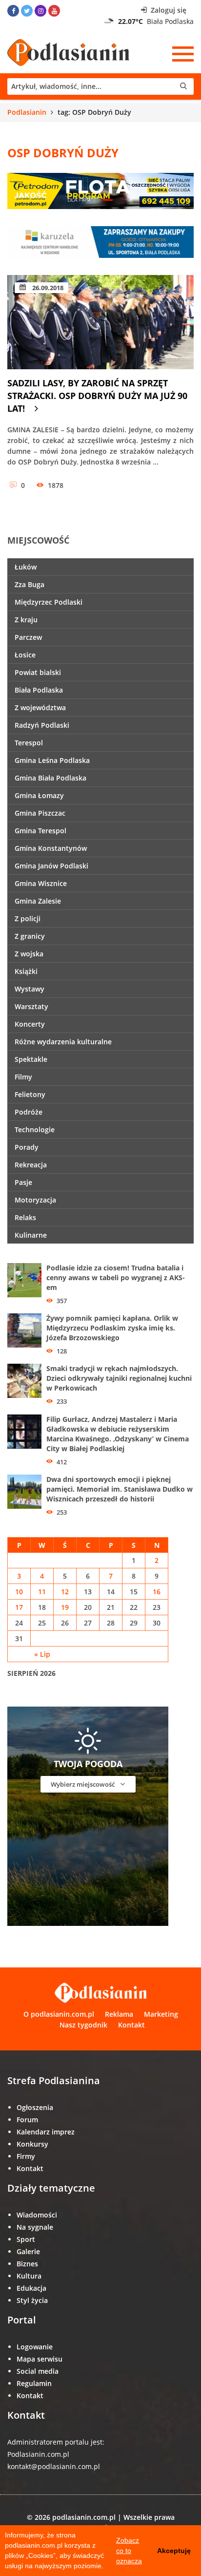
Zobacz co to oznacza (129, 2551)
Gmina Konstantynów (51, 848)
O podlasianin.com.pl (59, 2014)
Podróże (29, 1112)
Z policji (28, 918)
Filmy (23, 1077)
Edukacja (31, 2288)
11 (42, 1592)
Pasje (23, 1182)
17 (19, 1607)
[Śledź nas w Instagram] (40, 11)
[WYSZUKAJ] (100, 86)
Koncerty (30, 1024)
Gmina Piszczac (40, 813)
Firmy (26, 2156)
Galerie (28, 2251)
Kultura (29, 2276)
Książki (26, 971)
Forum (27, 2120)
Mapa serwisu (40, 2359)
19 (65, 1607)
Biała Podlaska (39, 690)
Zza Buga (30, 584)
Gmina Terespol (40, 831)
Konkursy (32, 2144)
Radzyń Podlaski (42, 725)
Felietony (30, 1094)
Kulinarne (31, 1235)
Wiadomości (37, 2215)
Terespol (29, 743)
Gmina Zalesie (38, 901)
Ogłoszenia (35, 2107)
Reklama (119, 2014)
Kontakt (131, 2025)
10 (19, 1592)
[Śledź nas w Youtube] (54, 11)
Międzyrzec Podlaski (49, 602)
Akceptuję (174, 2551)
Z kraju (26, 620)
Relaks (25, 1217)
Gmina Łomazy (39, 795)
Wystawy (30, 989)
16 (157, 1592)
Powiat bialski (38, 672)
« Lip (42, 1654)
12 (65, 1592)
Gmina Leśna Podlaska (52, 760)
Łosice (25, 655)
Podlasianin (27, 112)
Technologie (35, 1130)
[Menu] (183, 54)
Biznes (27, 2264)
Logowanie (35, 2347)
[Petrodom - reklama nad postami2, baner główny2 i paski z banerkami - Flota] (100, 190)
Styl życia (32, 2300)
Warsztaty (31, 1006)
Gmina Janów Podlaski (51, 866)
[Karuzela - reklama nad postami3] (100, 241)
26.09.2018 (47, 288)
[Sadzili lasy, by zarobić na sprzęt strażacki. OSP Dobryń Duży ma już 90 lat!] (100, 322)
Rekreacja (31, 1165)
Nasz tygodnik (83, 2025)
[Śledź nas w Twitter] (27, 11)
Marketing (161, 2014)
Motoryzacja (35, 1200)
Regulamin (34, 2383)
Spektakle (31, 1059)
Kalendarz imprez (46, 2132)
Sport (26, 2239)
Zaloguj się (168, 10)
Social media (38, 2371)
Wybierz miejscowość (83, 1784)
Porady (27, 1147)
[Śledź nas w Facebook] (13, 11)
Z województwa (40, 707)
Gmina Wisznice (41, 883)
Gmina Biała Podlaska (50, 778)
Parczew (28, 637)
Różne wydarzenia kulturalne (63, 1042)
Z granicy (30, 936)
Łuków (26, 567)
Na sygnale (35, 2227)
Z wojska (29, 954)
